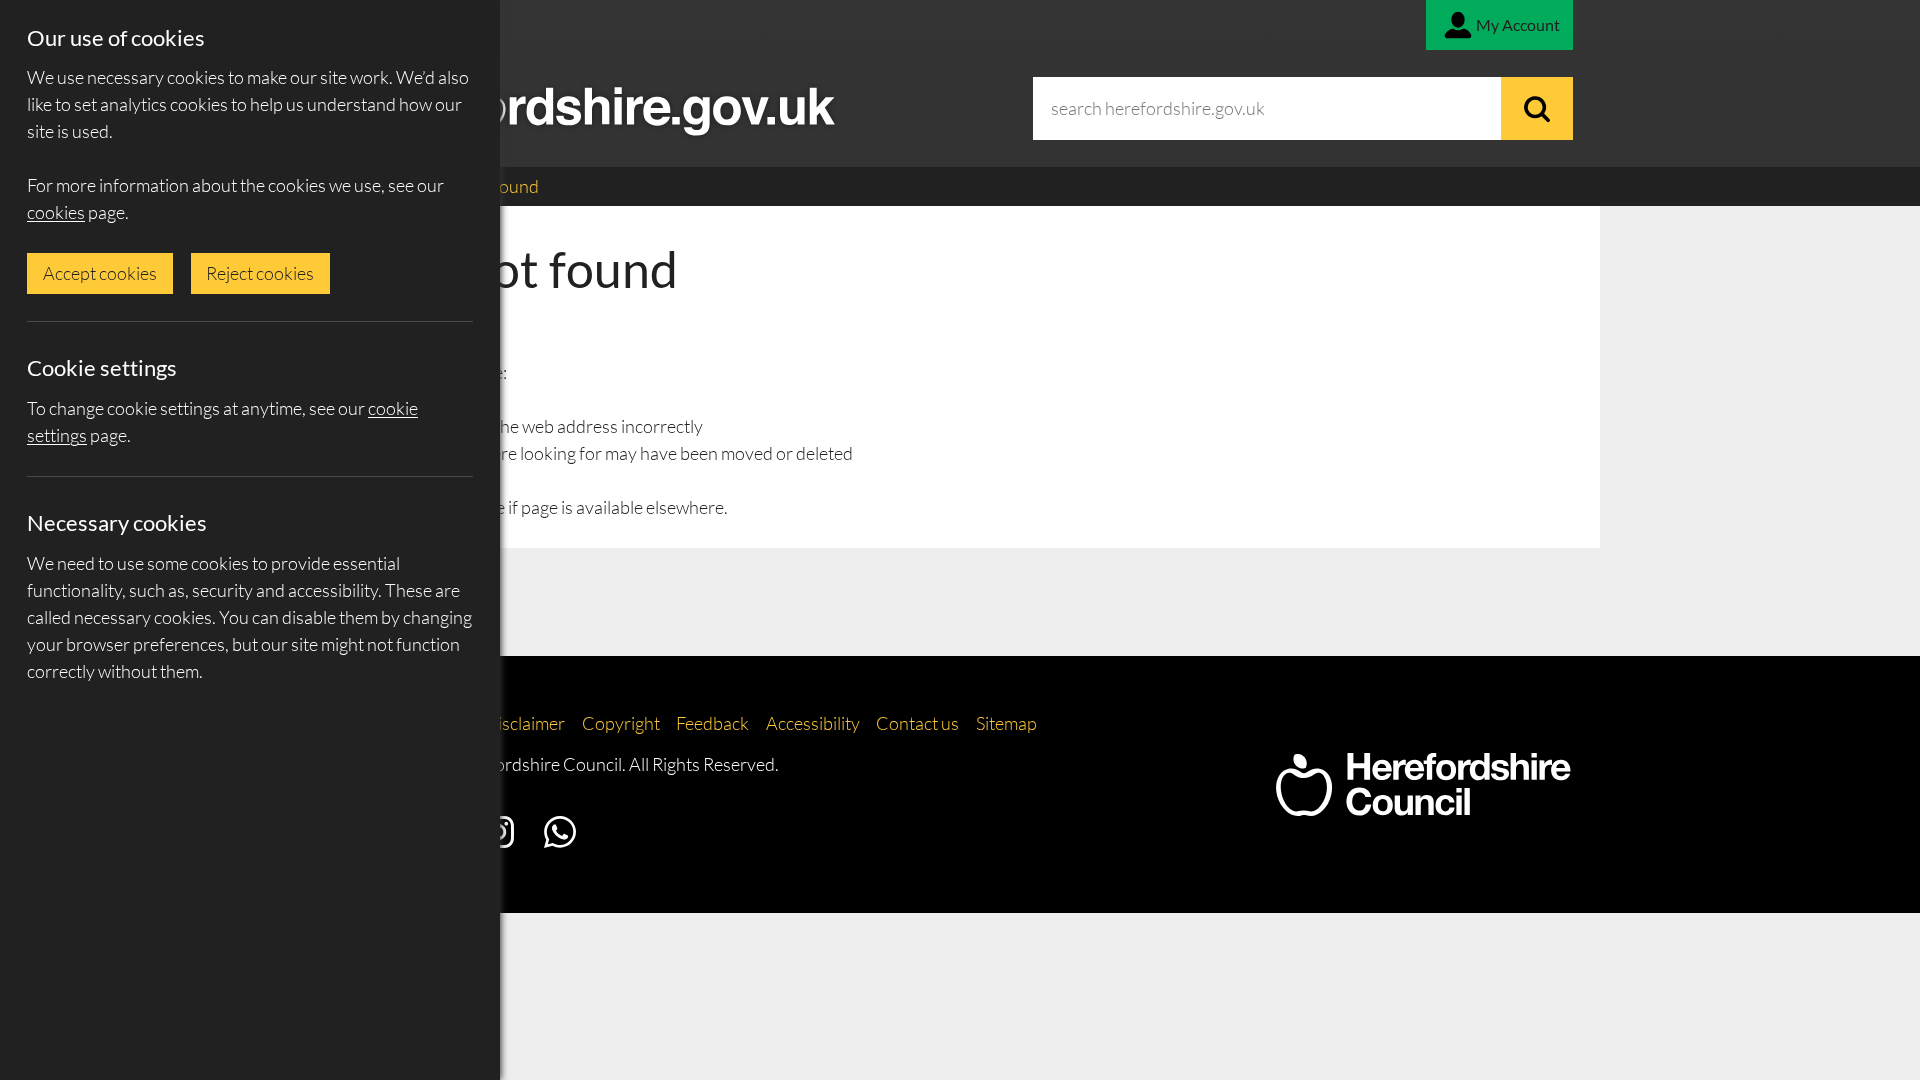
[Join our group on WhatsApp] (560, 832)
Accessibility (813, 723)
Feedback (712, 723)
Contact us (917, 723)
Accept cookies (100, 273)
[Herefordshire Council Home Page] (1423, 806)
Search (1537, 108)
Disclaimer (524, 723)
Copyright (621, 723)
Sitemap (1006, 723)
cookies (56, 212)
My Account (1518, 24)
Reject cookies (260, 273)
